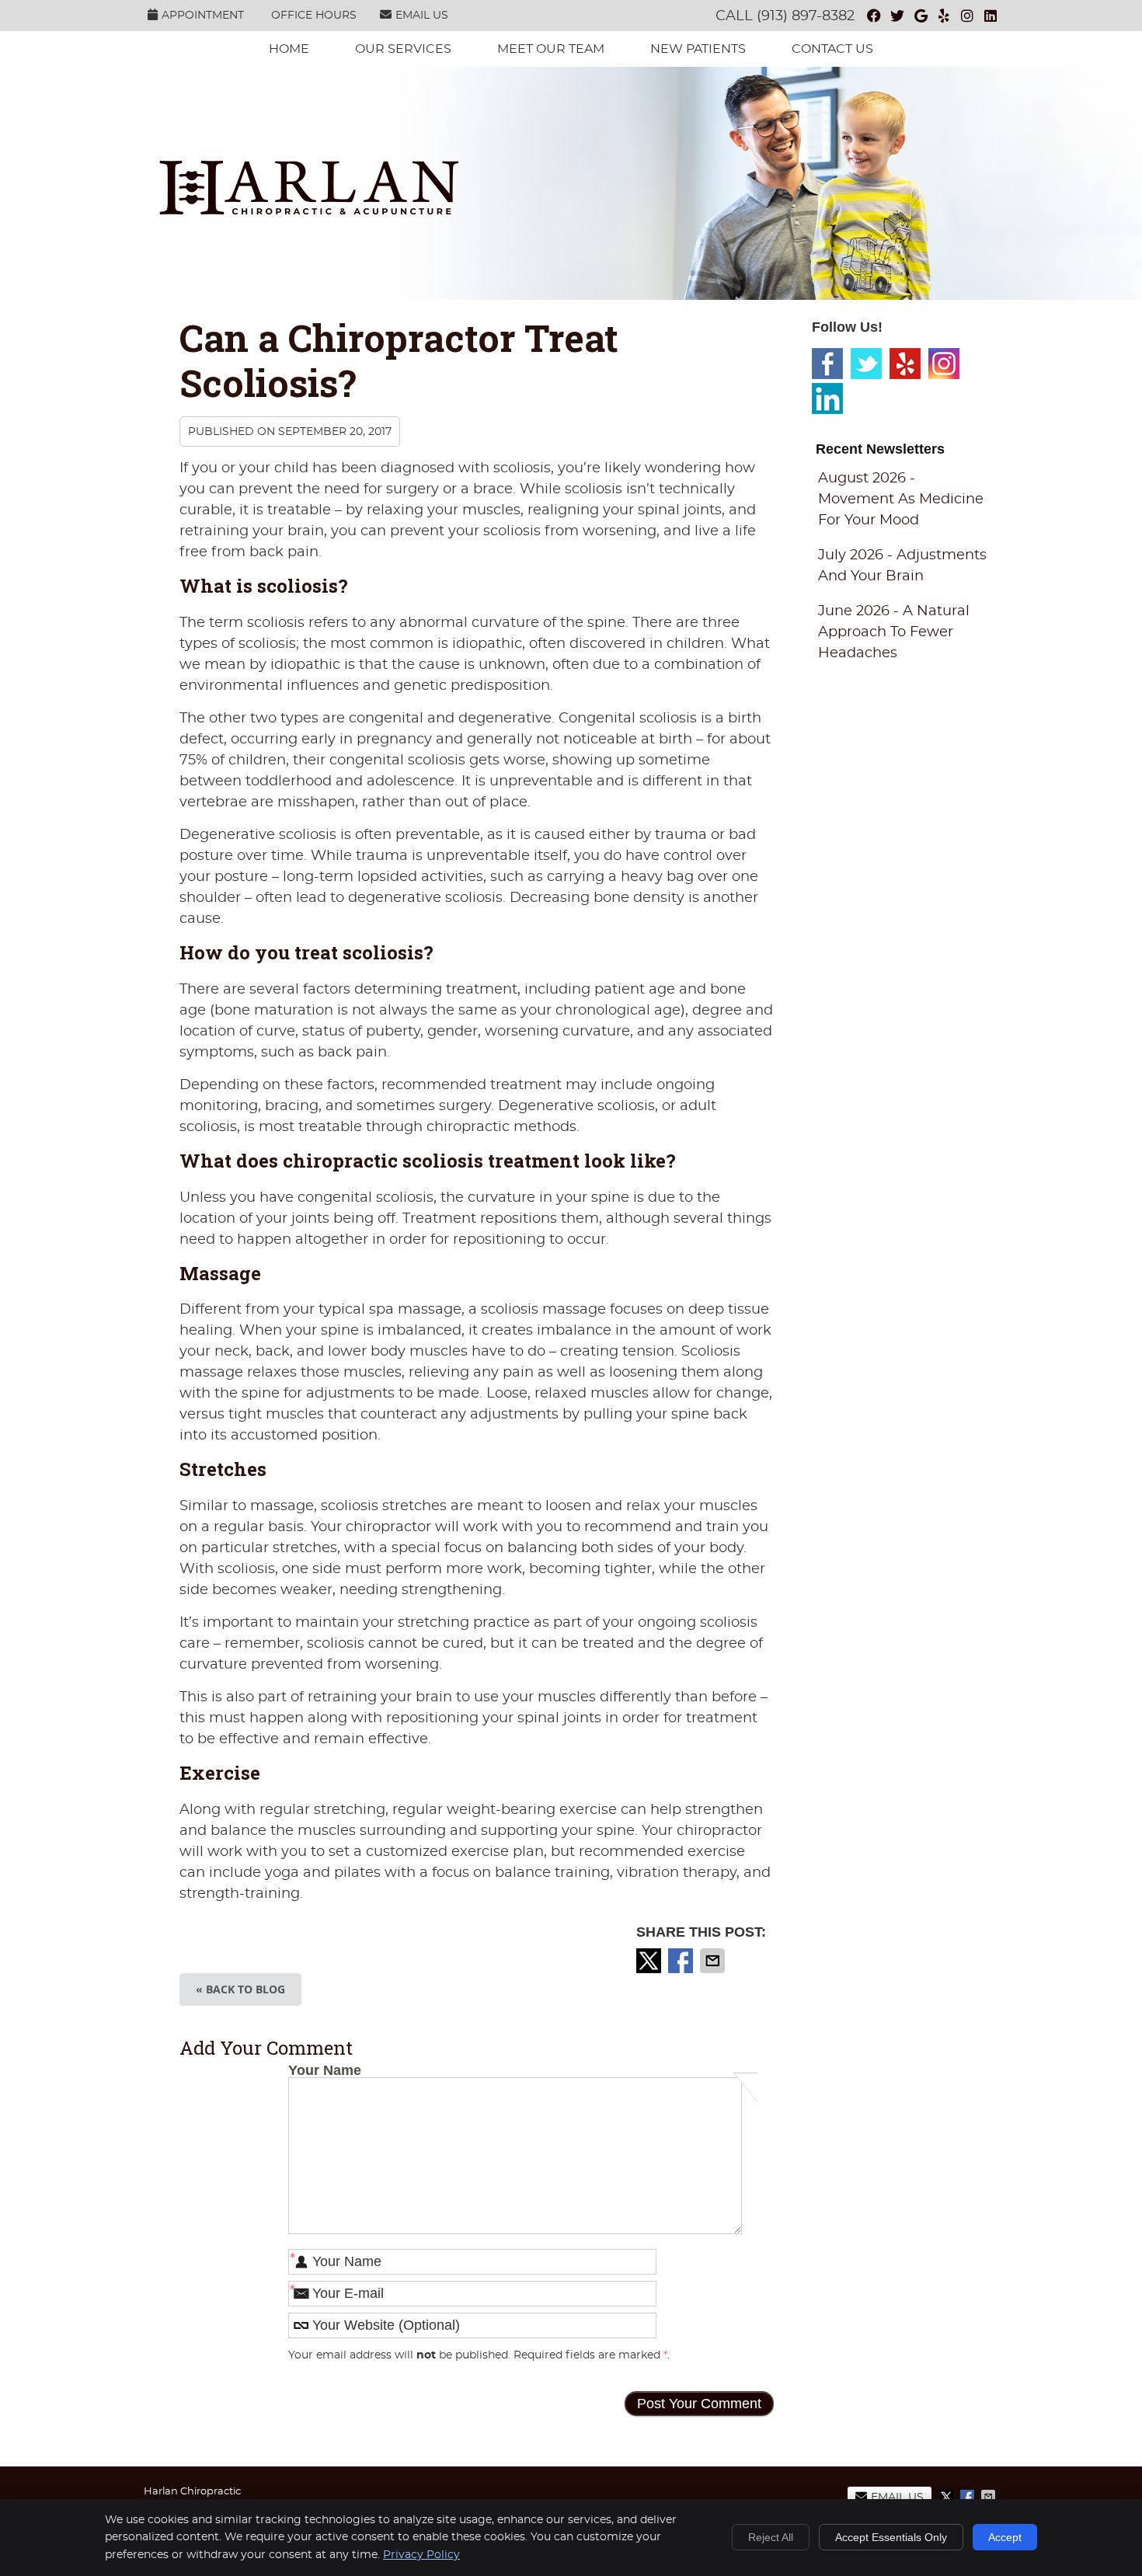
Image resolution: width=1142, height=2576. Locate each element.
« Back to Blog (240, 1989)
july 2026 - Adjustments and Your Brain (902, 566)
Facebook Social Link (827, 364)
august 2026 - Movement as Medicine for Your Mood (901, 500)
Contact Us (832, 49)
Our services (403, 49)
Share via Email (714, 1961)
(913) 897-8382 (806, 16)
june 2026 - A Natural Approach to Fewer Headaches (894, 632)
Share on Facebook (682, 1961)
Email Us (422, 16)
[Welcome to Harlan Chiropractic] (309, 211)
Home (289, 49)
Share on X (650, 1961)
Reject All (771, 2537)
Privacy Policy (421, 2555)
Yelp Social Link (905, 364)
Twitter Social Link (866, 364)
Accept (1005, 2537)
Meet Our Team (551, 49)
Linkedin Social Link (827, 399)
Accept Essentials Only (891, 2537)
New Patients (698, 49)
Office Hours (314, 16)
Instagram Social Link (944, 364)
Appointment (203, 16)
